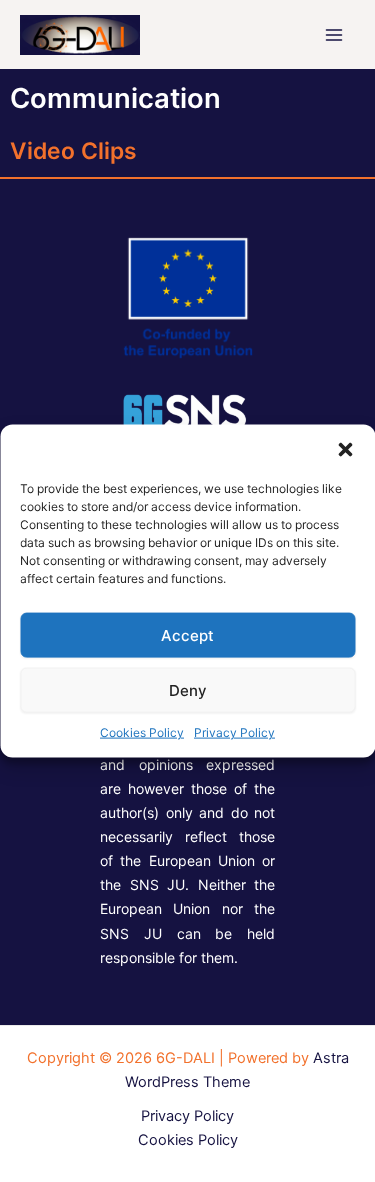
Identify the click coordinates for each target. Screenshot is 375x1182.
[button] (345, 450)
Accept (187, 634)
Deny (188, 689)
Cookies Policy (142, 732)
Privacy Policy (234, 732)
